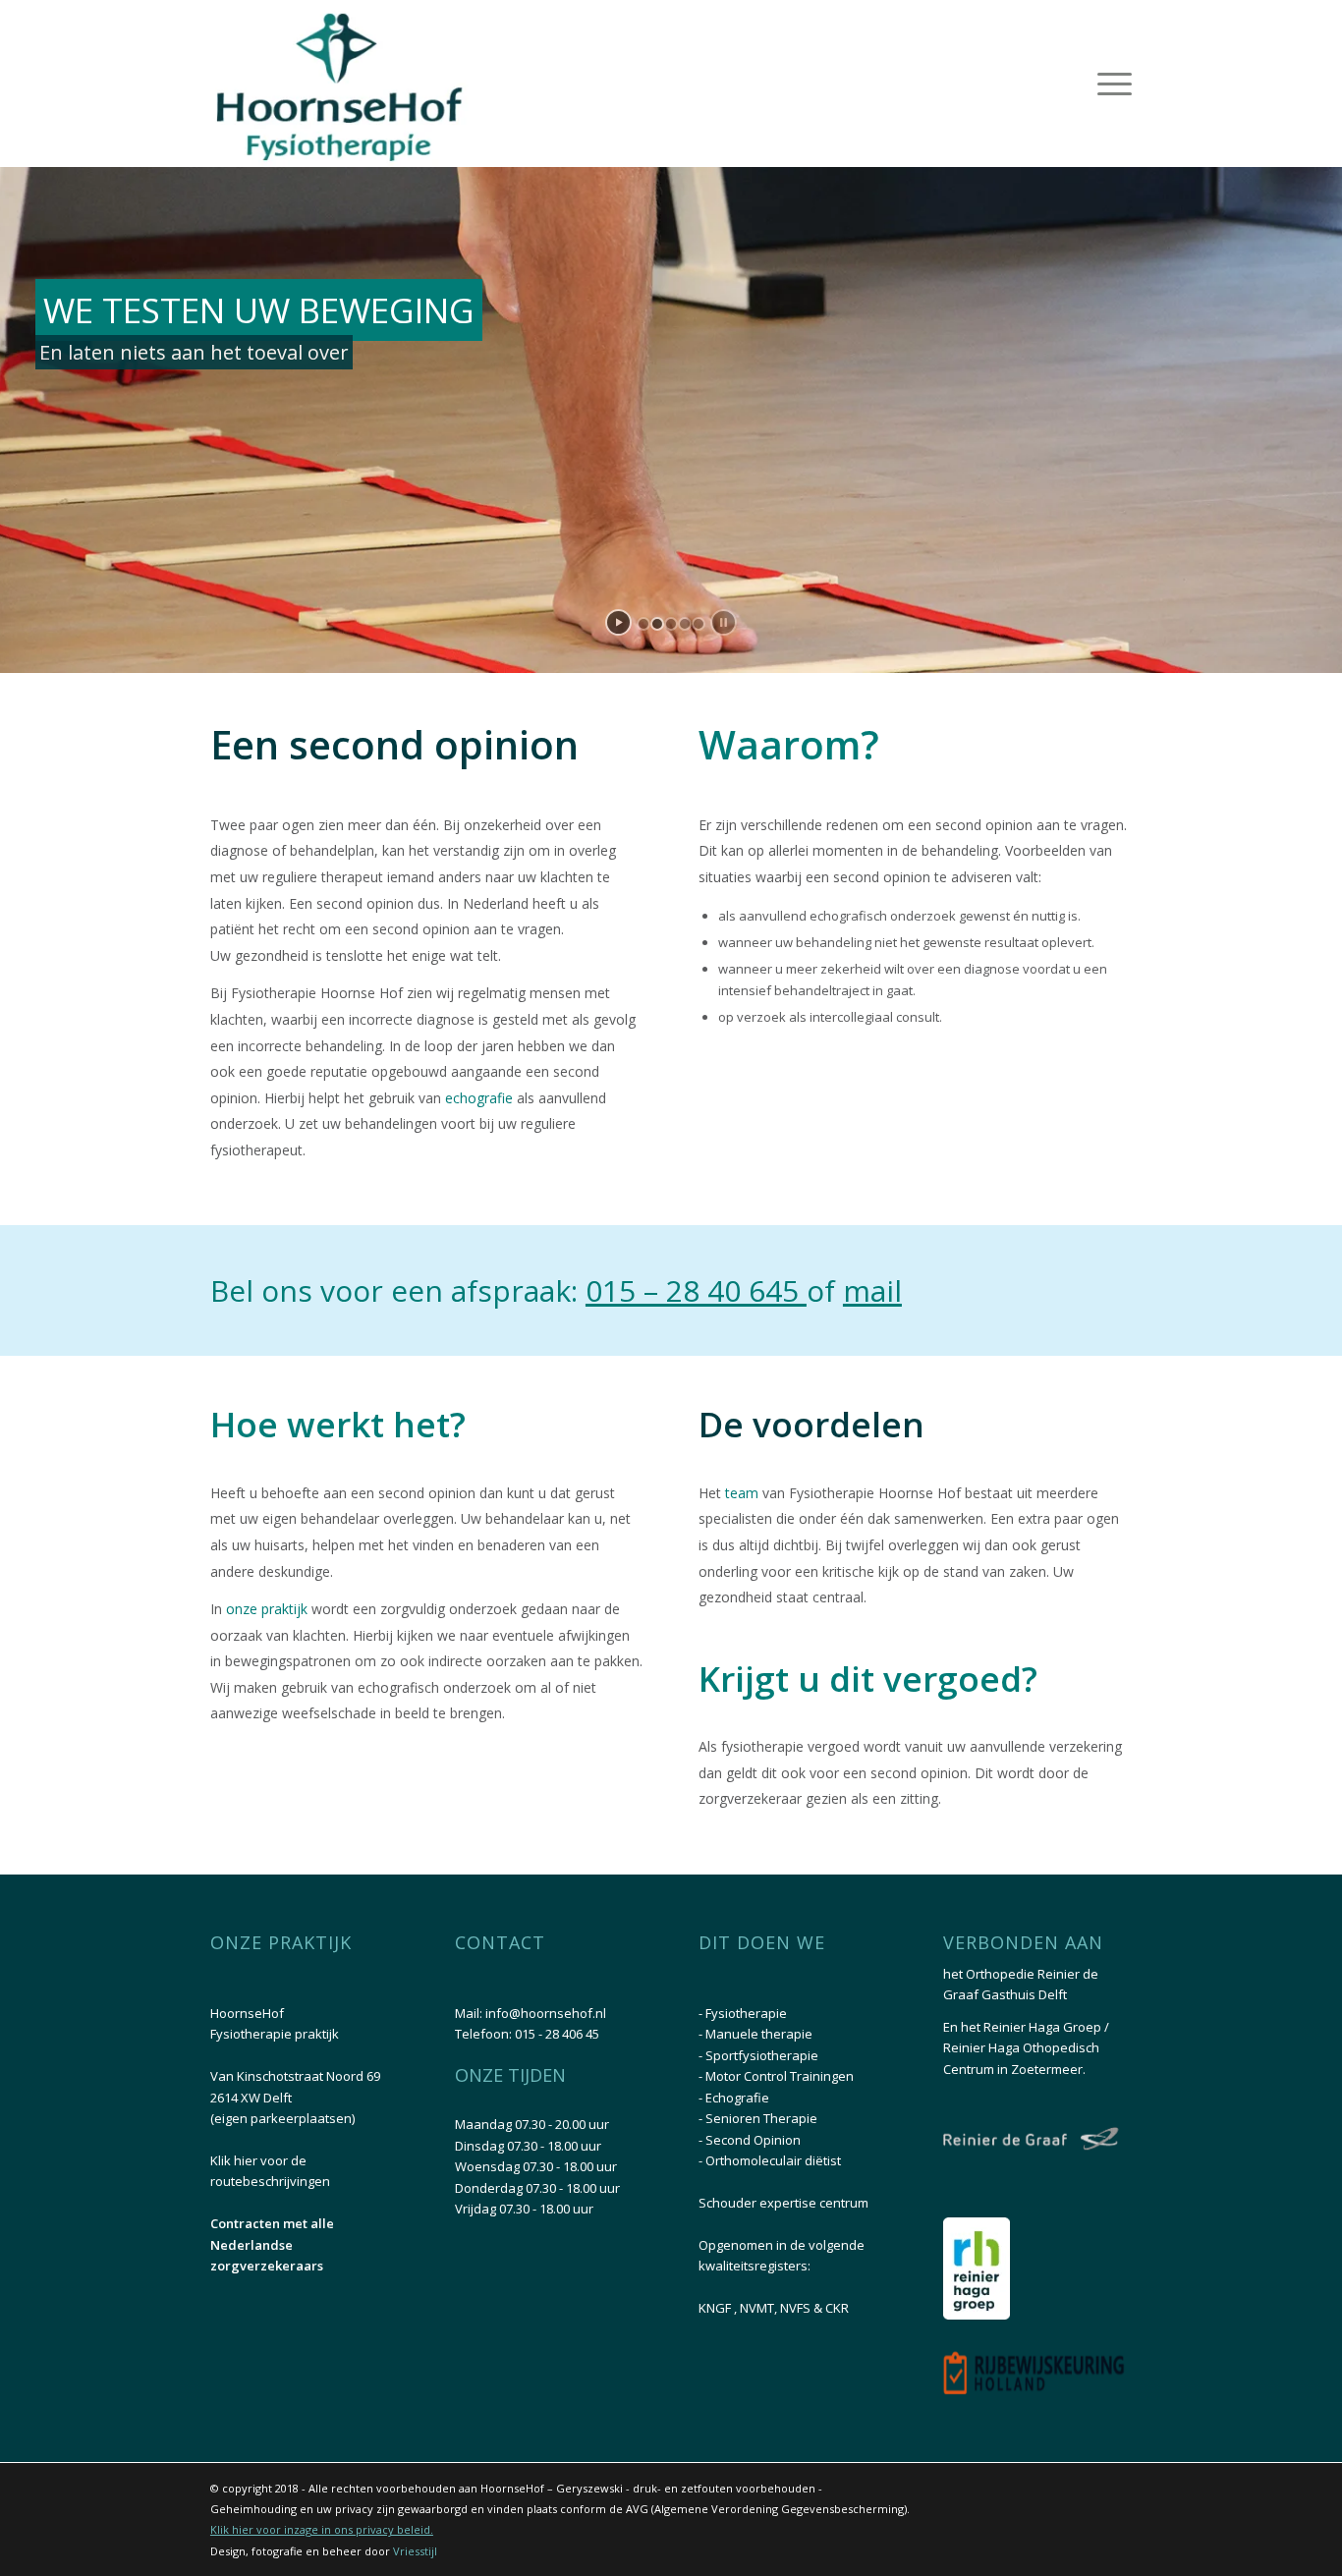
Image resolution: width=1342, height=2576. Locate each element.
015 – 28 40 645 (696, 1290)
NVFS (797, 2308)
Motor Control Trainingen (780, 2076)
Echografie (737, 2098)
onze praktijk (267, 1609)
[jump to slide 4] (685, 624)
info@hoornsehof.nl (546, 2013)
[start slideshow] (618, 622)
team (742, 1493)
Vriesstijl (415, 2551)
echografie (481, 1098)
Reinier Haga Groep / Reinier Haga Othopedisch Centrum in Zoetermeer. (1026, 2048)
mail (872, 1290)
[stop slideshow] (724, 622)
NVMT (757, 2308)
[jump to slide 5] (699, 624)
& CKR (831, 2308)
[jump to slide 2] (657, 624)
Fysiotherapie (746, 2013)
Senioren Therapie (761, 2118)
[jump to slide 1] (643, 624)
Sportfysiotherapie (762, 2055)
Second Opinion (753, 2140)
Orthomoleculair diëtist (773, 2160)
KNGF (716, 2308)
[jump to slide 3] (671, 624)
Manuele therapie (759, 2034)
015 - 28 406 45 (557, 2034)
